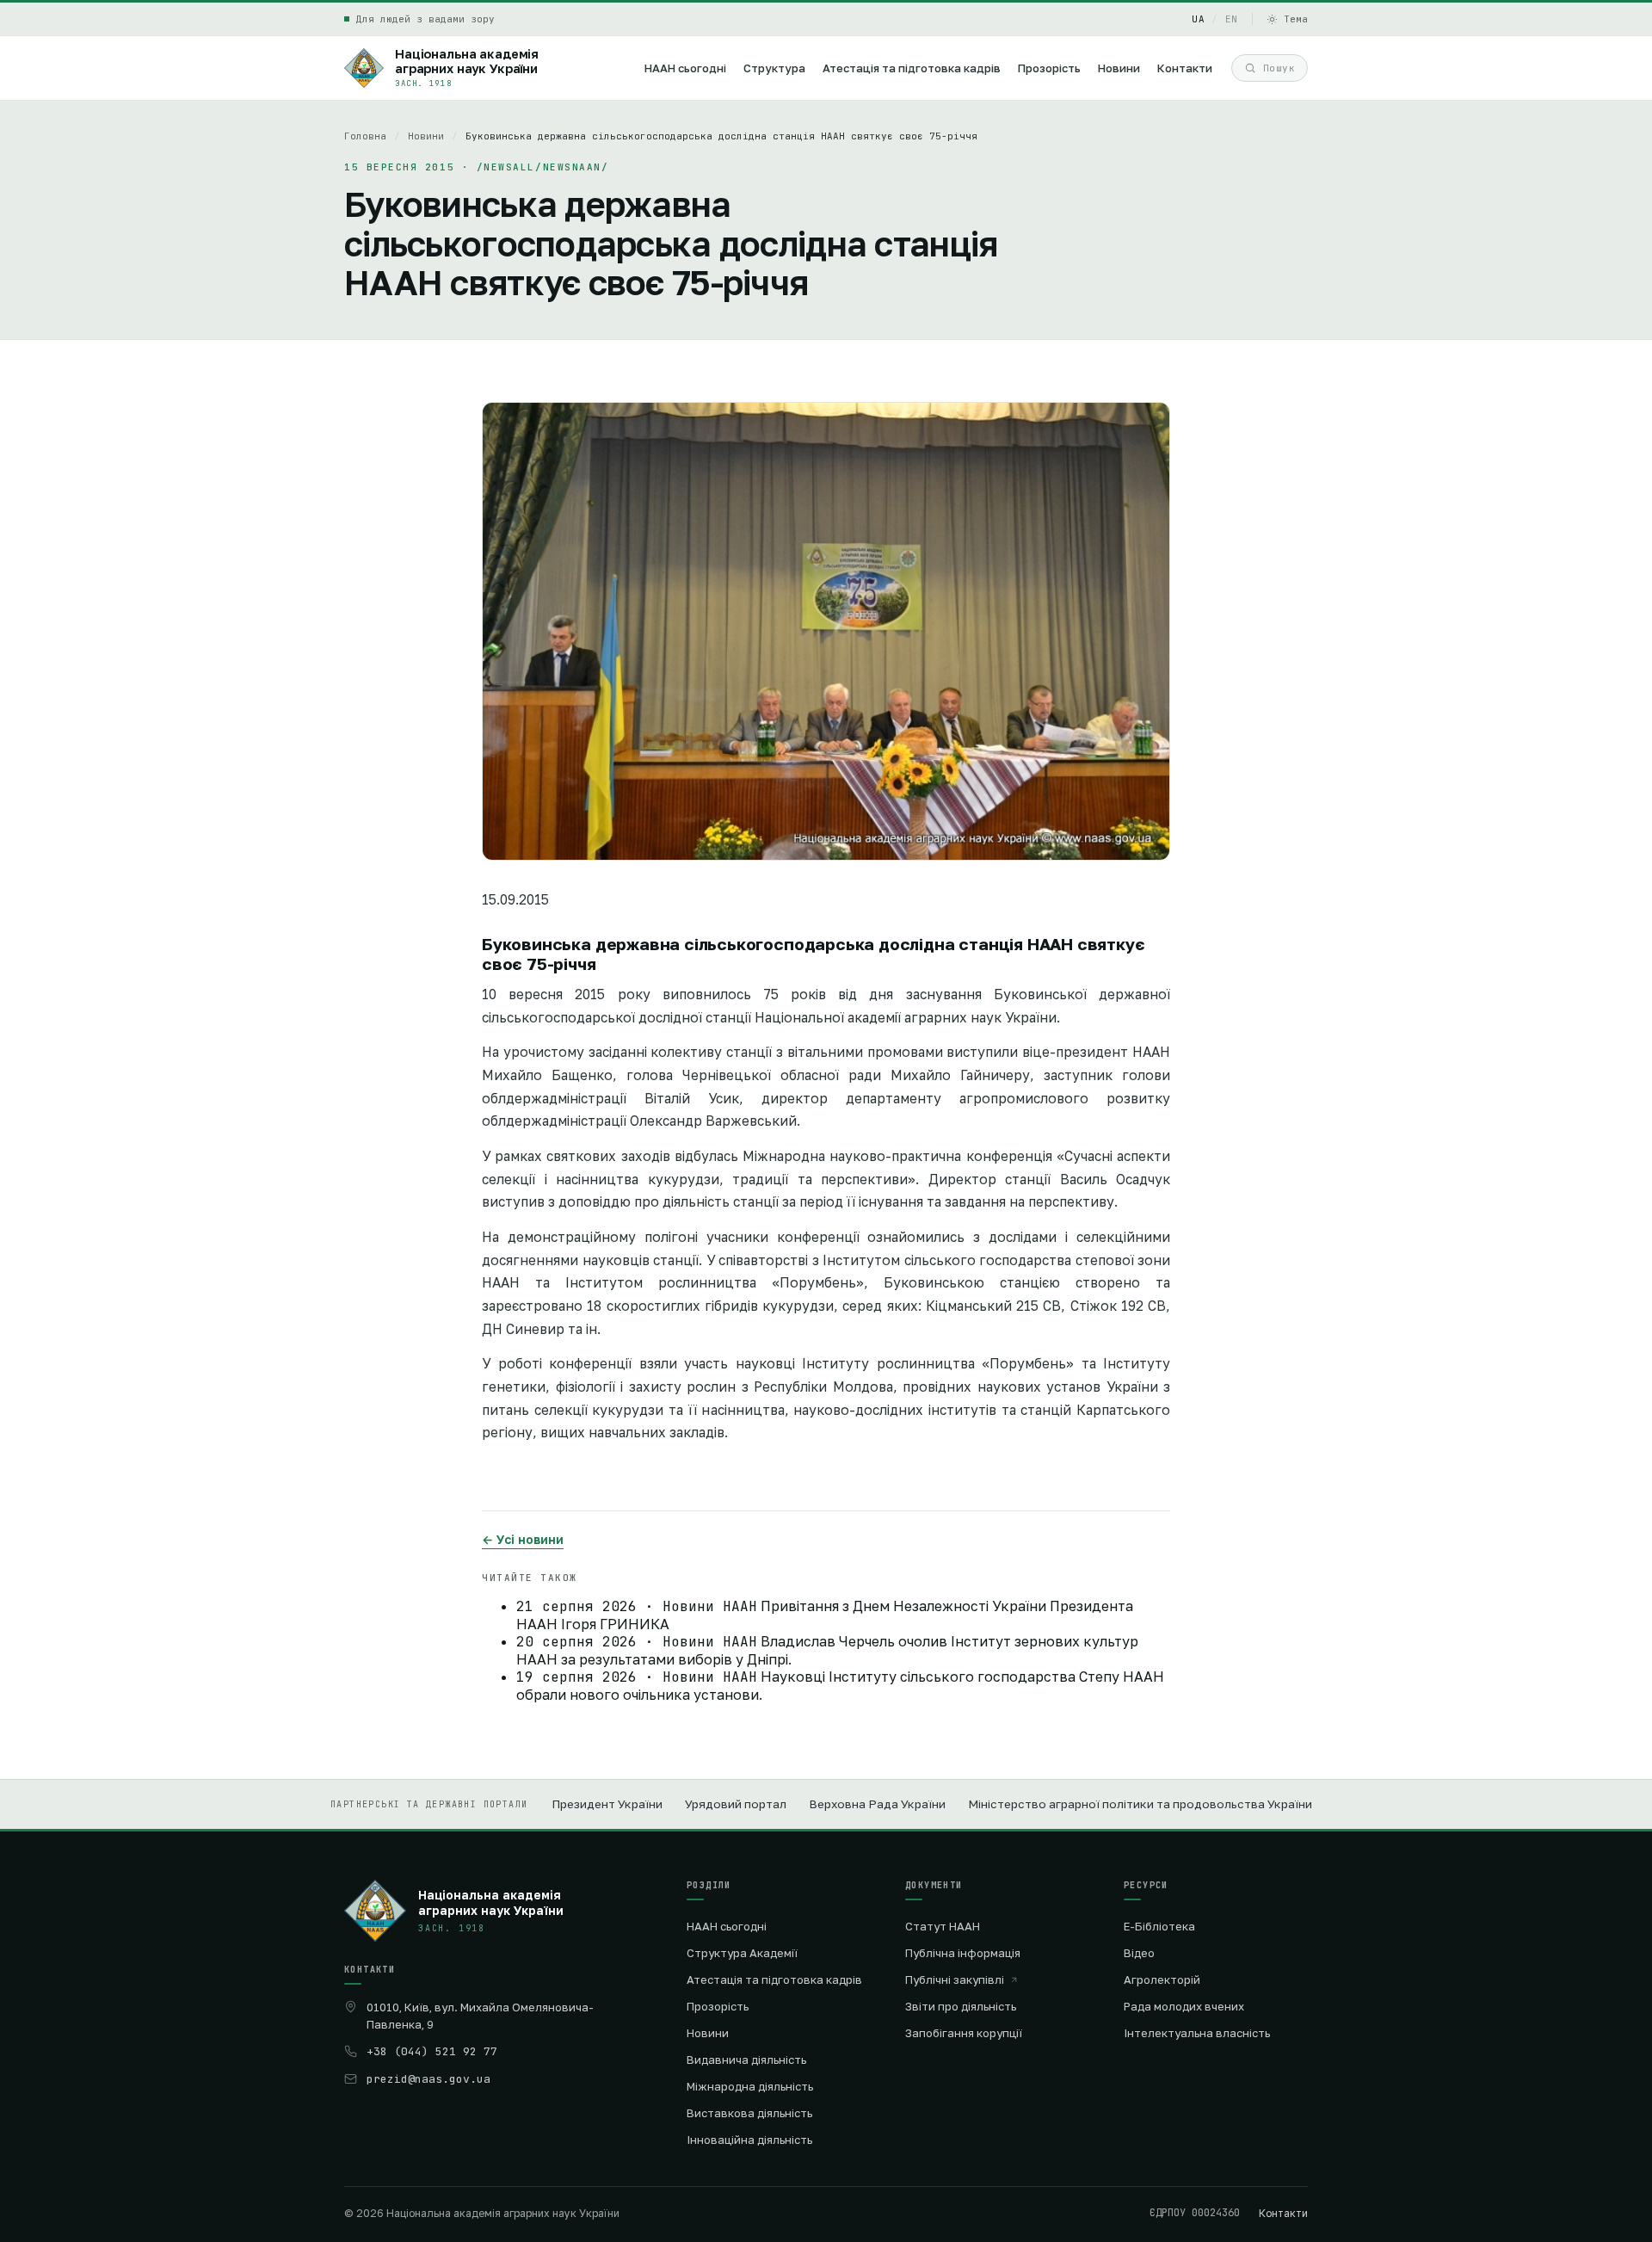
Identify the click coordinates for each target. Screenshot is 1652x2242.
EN (1232, 19)
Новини (426, 136)
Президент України (607, 1804)
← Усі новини (523, 1539)
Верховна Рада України (877, 1804)
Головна (365, 136)
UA (1198, 19)
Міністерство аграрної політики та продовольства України (1140, 1804)
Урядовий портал (736, 1804)
